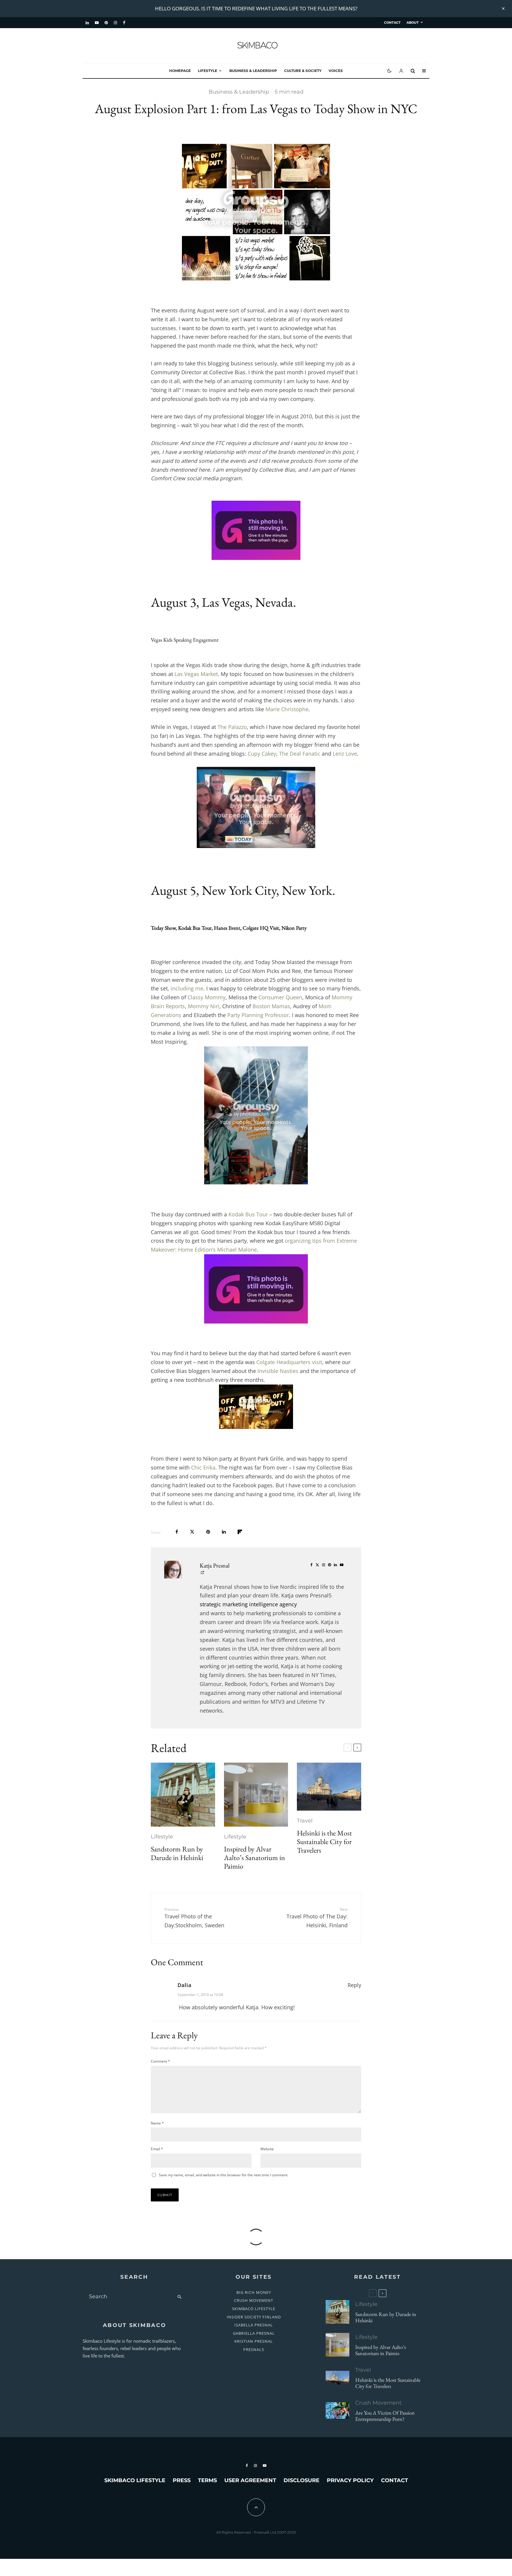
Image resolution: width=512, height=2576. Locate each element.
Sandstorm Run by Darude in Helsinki (177, 1854)
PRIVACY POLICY (350, 2480)
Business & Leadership (253, 71)
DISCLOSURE (301, 2480)
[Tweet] (192, 1532)
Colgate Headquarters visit (289, 1362)
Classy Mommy (207, 997)
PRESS (182, 2480)
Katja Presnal (215, 1565)
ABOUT (413, 23)
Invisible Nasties (278, 1371)
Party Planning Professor (258, 1015)
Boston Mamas (271, 1006)
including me (187, 988)
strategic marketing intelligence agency (248, 1604)
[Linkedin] (87, 23)
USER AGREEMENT (250, 2480)
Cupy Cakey (262, 754)
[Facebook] (124, 23)
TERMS (207, 2480)
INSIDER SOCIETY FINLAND (254, 2317)
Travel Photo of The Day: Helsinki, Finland (317, 1918)
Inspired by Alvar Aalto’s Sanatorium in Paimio (255, 1858)
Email (157, 2149)
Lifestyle (208, 71)
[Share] (177, 1532)
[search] (179, 2297)
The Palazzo (232, 727)
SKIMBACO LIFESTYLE (254, 2309)
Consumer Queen (280, 997)
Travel (305, 1821)
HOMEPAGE (180, 71)
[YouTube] (97, 23)
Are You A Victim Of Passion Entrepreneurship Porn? (385, 2416)
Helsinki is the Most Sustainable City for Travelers (324, 1842)
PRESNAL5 (254, 2349)
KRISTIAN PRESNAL (254, 2341)
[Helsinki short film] (329, 1787)
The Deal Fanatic (300, 754)
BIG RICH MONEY (254, 2292)
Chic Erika (203, 1467)
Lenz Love (345, 754)
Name (157, 2123)
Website (267, 2149)
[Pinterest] (106, 23)
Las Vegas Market (196, 674)
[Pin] (208, 1532)
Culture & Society (303, 71)
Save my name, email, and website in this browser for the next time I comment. (224, 2175)
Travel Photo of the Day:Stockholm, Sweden (194, 1918)
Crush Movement (378, 2403)
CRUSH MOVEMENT (254, 2300)
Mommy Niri (204, 1006)
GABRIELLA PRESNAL (254, 2333)
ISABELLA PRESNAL (254, 2325)
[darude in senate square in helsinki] (183, 1795)
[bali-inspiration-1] (337, 2410)
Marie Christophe (287, 709)
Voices (336, 71)
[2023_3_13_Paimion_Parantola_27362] (256, 1795)
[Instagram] (115, 23)
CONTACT (392, 23)
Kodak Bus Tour (248, 1214)
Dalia (184, 1985)
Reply (354, 1985)
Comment (160, 2061)
